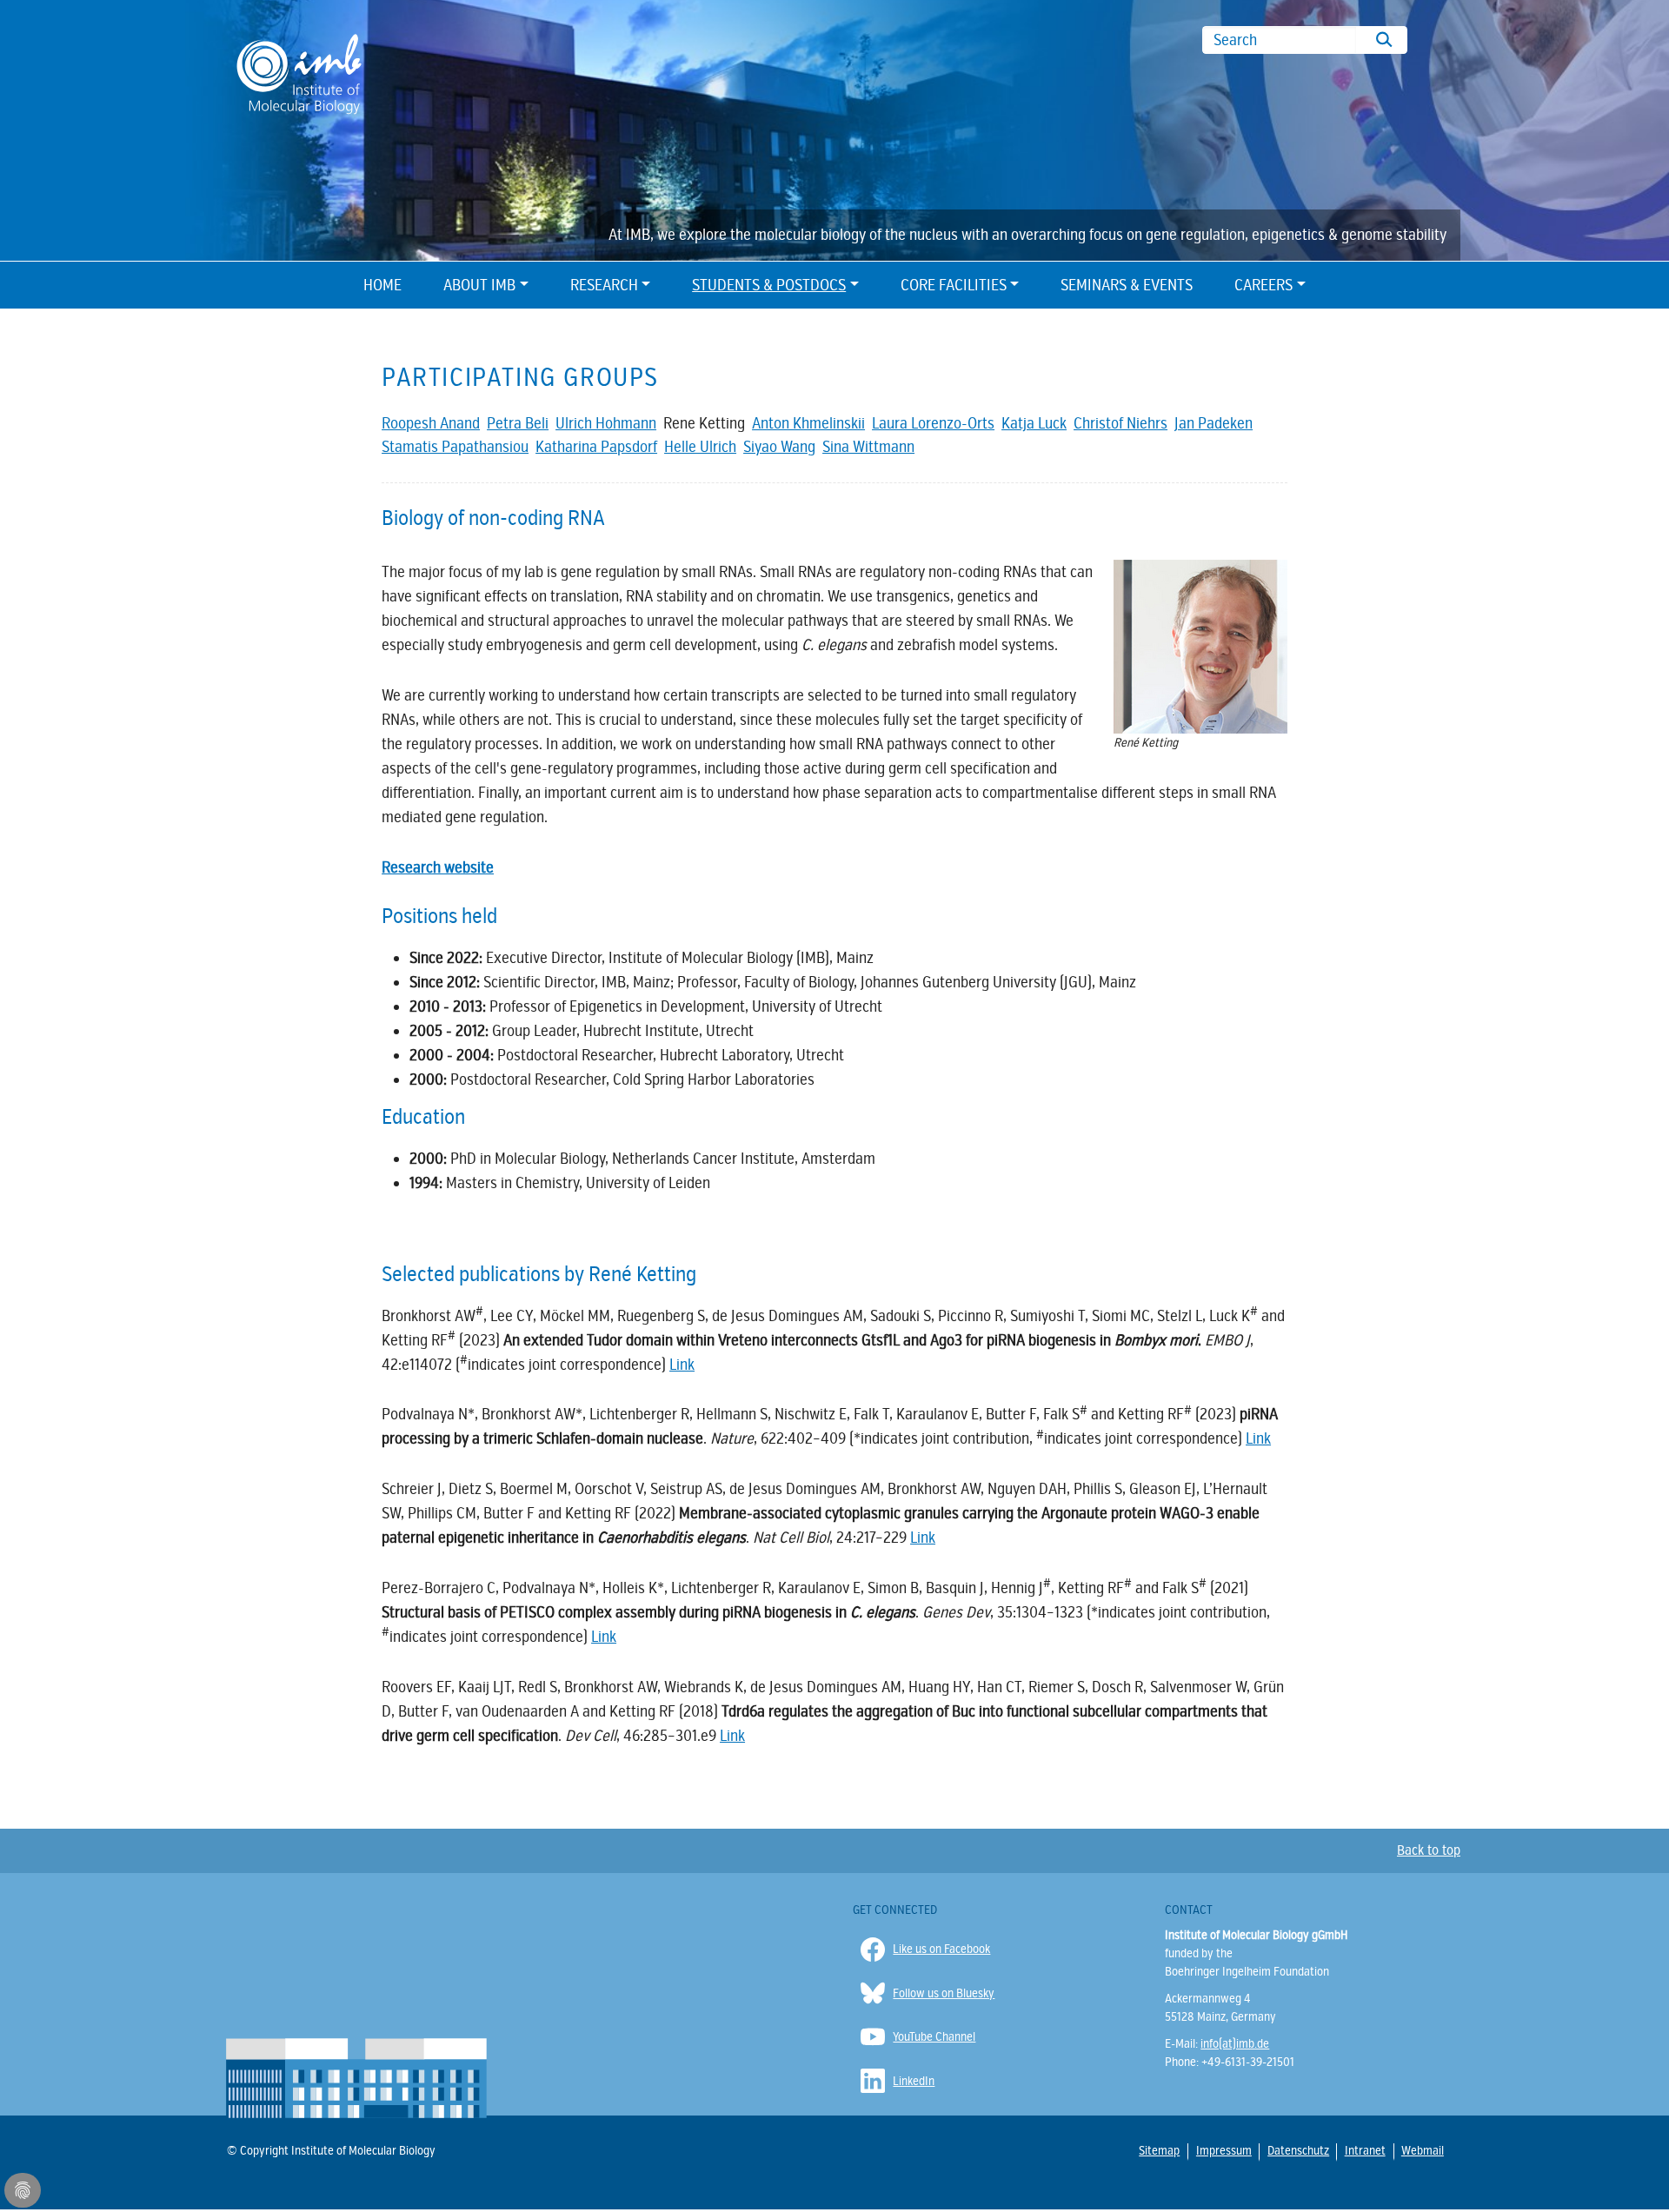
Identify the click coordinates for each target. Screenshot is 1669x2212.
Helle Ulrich (700, 447)
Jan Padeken (1214, 423)
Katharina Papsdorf (596, 447)
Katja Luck (1034, 423)
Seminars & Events (1127, 285)
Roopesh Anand (431, 423)
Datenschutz (1297, 2151)
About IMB (479, 285)
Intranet (1364, 2150)
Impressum (1223, 2151)
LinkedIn (914, 2081)
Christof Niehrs (1120, 423)
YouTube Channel (934, 2037)
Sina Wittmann (868, 447)
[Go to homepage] (299, 73)
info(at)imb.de (1235, 2044)
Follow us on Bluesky (944, 1993)
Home (382, 285)
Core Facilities (954, 285)
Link (923, 1538)
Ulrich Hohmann (606, 423)
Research (604, 285)
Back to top (1429, 1850)
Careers (1263, 285)
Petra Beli (518, 423)
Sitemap (1159, 2150)
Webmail (1422, 2150)
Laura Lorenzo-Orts (933, 423)
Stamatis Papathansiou (455, 447)
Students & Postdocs (769, 285)
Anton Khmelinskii (808, 423)
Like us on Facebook (941, 1949)
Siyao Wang (779, 447)
